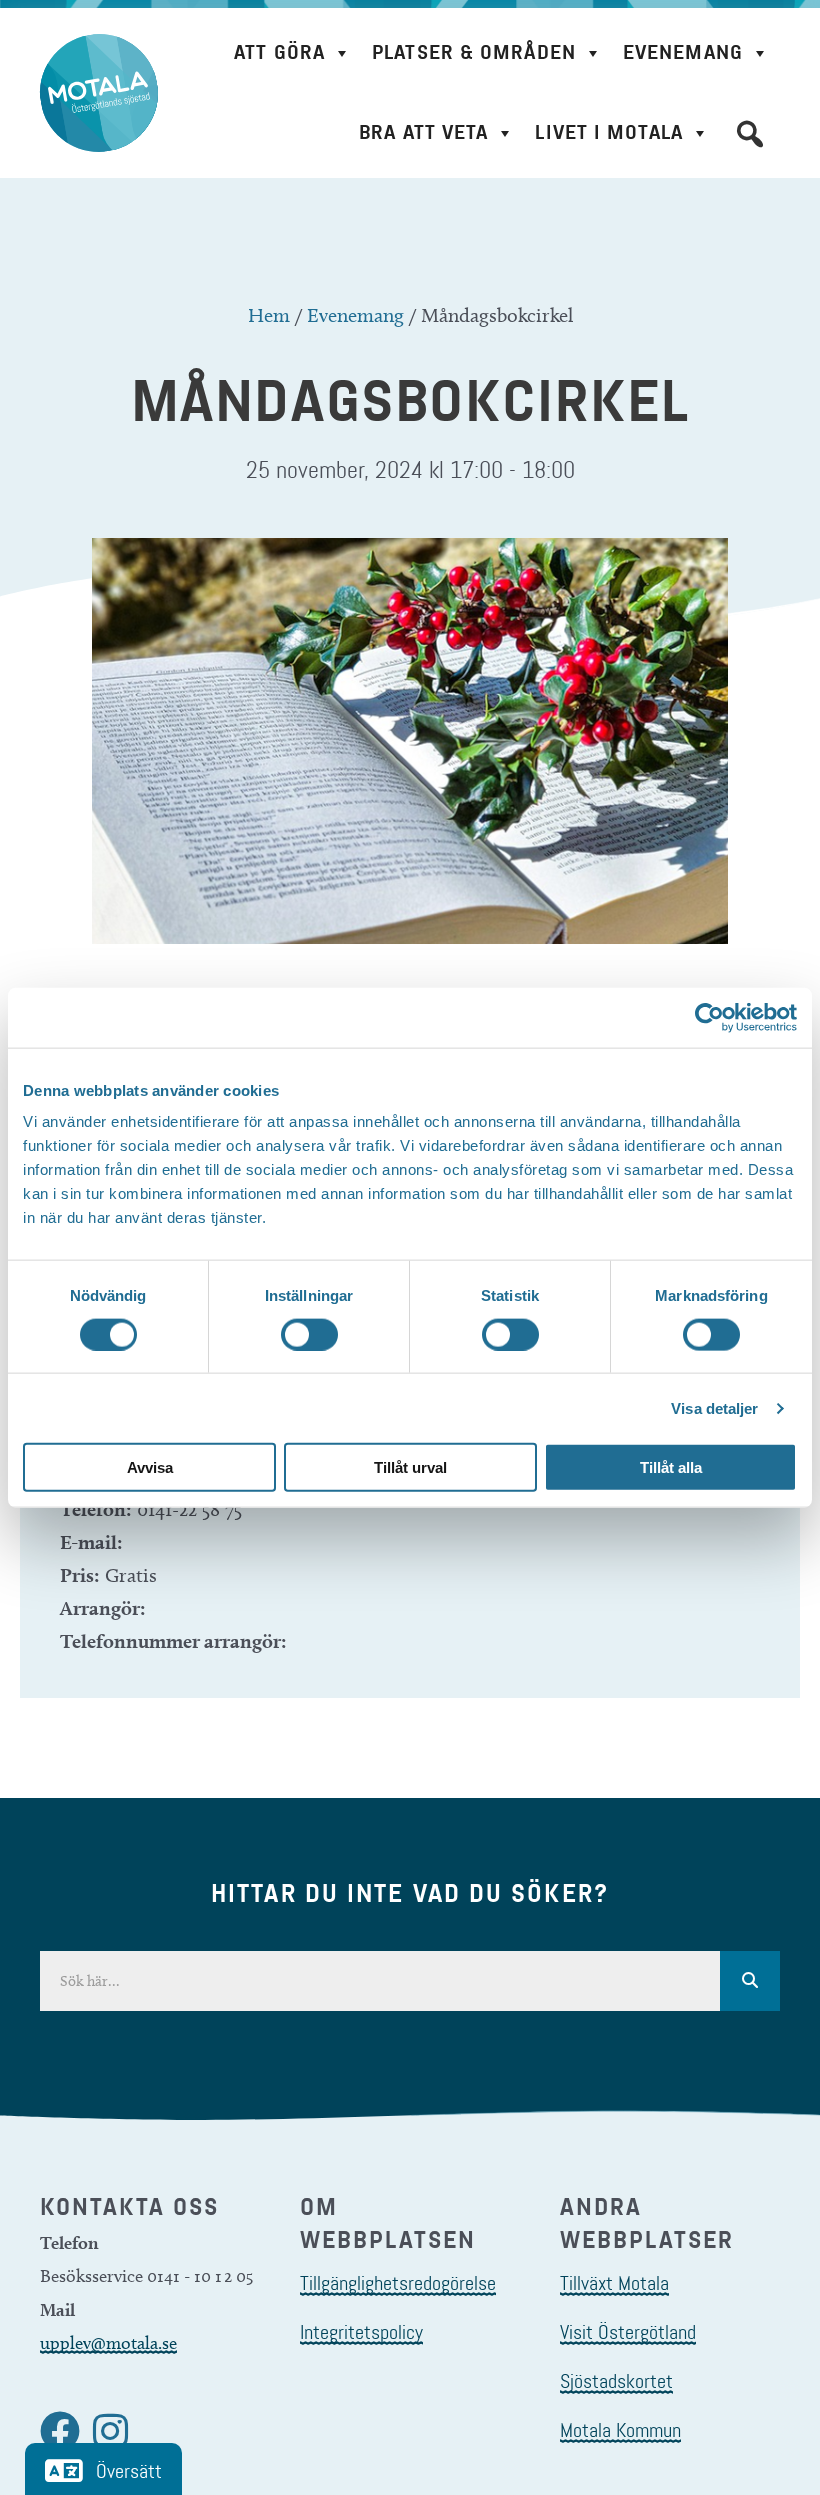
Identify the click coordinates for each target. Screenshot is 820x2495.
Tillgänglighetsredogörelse (398, 2283)
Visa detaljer (714, 1407)
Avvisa (150, 1467)
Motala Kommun (620, 2430)
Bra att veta (423, 132)
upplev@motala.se (108, 2343)
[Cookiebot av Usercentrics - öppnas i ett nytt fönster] (709, 1017)
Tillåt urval (410, 1467)
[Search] (750, 1981)
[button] (750, 134)
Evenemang (683, 52)
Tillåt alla (671, 1467)
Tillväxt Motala (614, 2283)
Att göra (279, 52)
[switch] (309, 1334)
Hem (269, 315)
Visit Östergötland (628, 2332)
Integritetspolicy (361, 2332)
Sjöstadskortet (616, 2381)
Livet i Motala (608, 132)
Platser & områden (474, 52)
